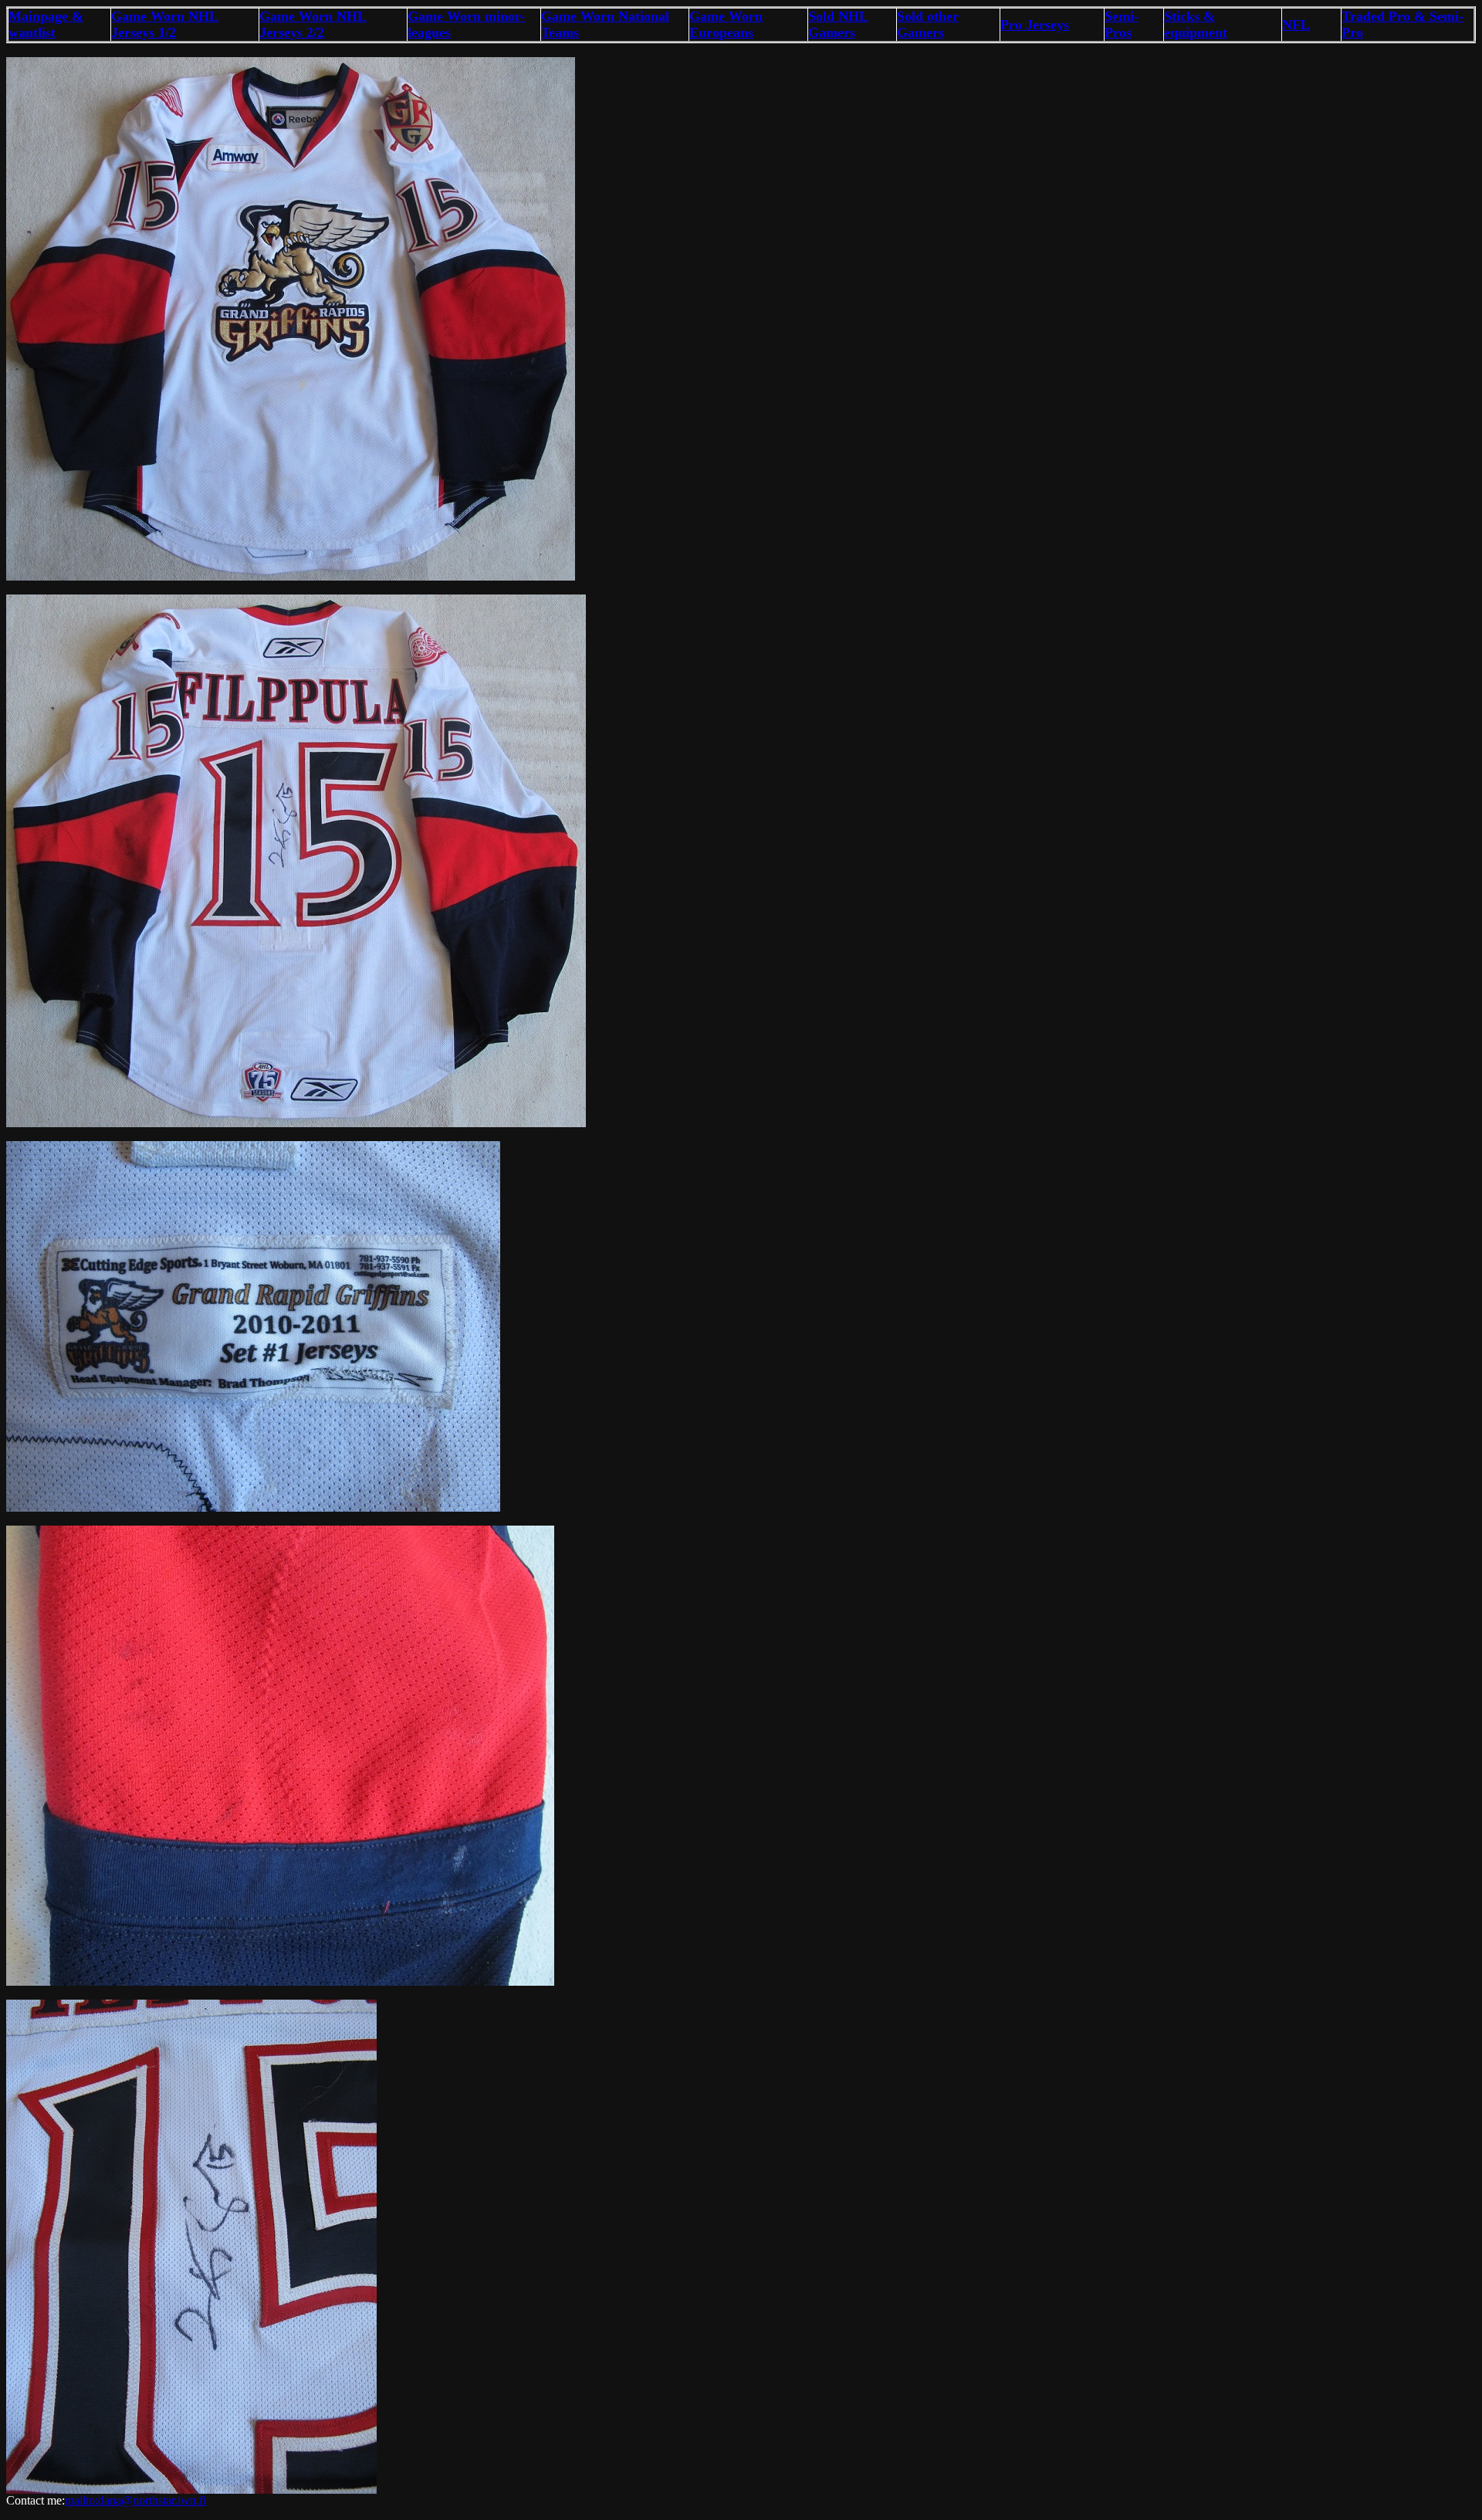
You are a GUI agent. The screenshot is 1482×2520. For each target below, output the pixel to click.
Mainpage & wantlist (46, 24)
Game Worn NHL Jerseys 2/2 (313, 24)
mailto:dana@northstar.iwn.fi (135, 2500)
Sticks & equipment (1196, 24)
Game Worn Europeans (726, 24)
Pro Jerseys (1035, 25)
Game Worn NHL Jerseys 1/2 (165, 24)
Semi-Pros (1122, 24)
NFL (1296, 25)
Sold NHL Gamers (838, 24)
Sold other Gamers (928, 24)
